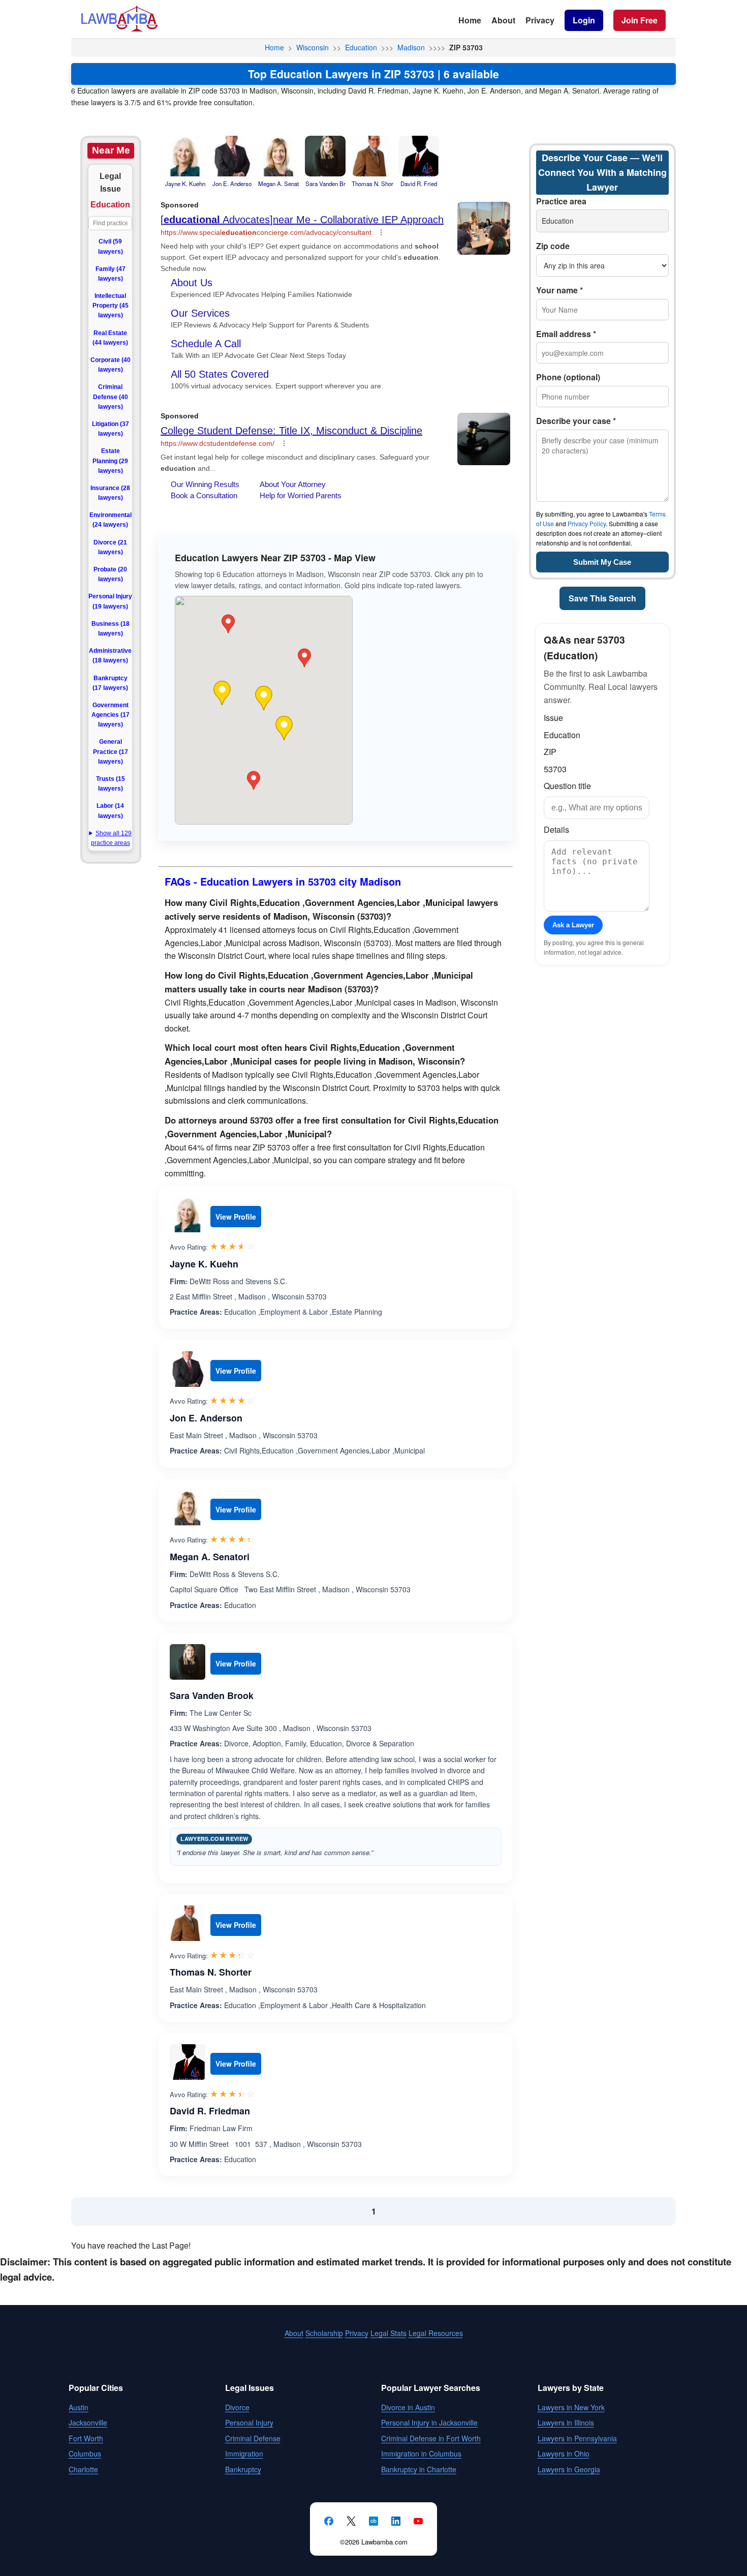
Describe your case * (576, 421)
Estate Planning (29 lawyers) (110, 461)
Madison (411, 47)
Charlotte (83, 2469)
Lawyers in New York (571, 2407)
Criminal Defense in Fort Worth (431, 2438)
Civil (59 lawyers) (111, 246)
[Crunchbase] (373, 2521)
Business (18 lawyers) (111, 629)
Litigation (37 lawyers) (111, 429)
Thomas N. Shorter (211, 1972)
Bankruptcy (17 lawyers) (110, 683)
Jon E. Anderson (206, 1418)
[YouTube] (418, 2521)
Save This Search (602, 598)
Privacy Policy (587, 523)
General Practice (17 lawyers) (111, 751)
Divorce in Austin (408, 2407)
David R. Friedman (210, 2111)
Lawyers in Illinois (566, 2422)
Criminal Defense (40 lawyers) (111, 397)
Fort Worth (86, 2438)
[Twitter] (351, 2521)
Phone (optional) (568, 377)
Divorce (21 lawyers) (110, 547)
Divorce (237, 2407)
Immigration (244, 2453)
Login (584, 20)
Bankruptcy (243, 2469)
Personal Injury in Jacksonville (429, 2422)
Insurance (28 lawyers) (110, 493)
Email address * (566, 334)
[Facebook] (329, 2521)
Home (470, 20)
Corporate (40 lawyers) (111, 365)
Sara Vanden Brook (212, 1695)
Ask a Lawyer (573, 925)
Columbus (85, 2453)
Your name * (559, 290)
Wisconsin (313, 47)
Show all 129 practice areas (111, 838)
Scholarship (324, 2333)
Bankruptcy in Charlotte (419, 2469)
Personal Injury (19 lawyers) (110, 601)
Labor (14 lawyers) (110, 811)
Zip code (553, 246)
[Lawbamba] (119, 30)
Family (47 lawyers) (111, 274)
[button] (264, 698)
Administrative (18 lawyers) (110, 656)
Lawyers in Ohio (564, 2453)
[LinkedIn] (396, 2521)
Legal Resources (436, 2333)
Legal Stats (388, 2333)
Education (361, 47)
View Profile (236, 1217)
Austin (79, 2407)
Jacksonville (88, 2422)
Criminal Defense (253, 2438)
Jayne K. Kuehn (204, 1264)
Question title (567, 786)
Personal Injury (249, 2422)
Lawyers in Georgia (569, 2469)
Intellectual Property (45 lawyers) (111, 306)
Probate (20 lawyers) (110, 574)
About (503, 20)
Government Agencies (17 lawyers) (111, 715)
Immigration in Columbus (421, 2453)
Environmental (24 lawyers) (111, 520)
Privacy (540, 20)
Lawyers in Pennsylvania (577, 2438)
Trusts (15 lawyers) (111, 784)
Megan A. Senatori (210, 1557)
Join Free (640, 20)
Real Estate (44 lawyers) (110, 338)
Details (556, 829)
